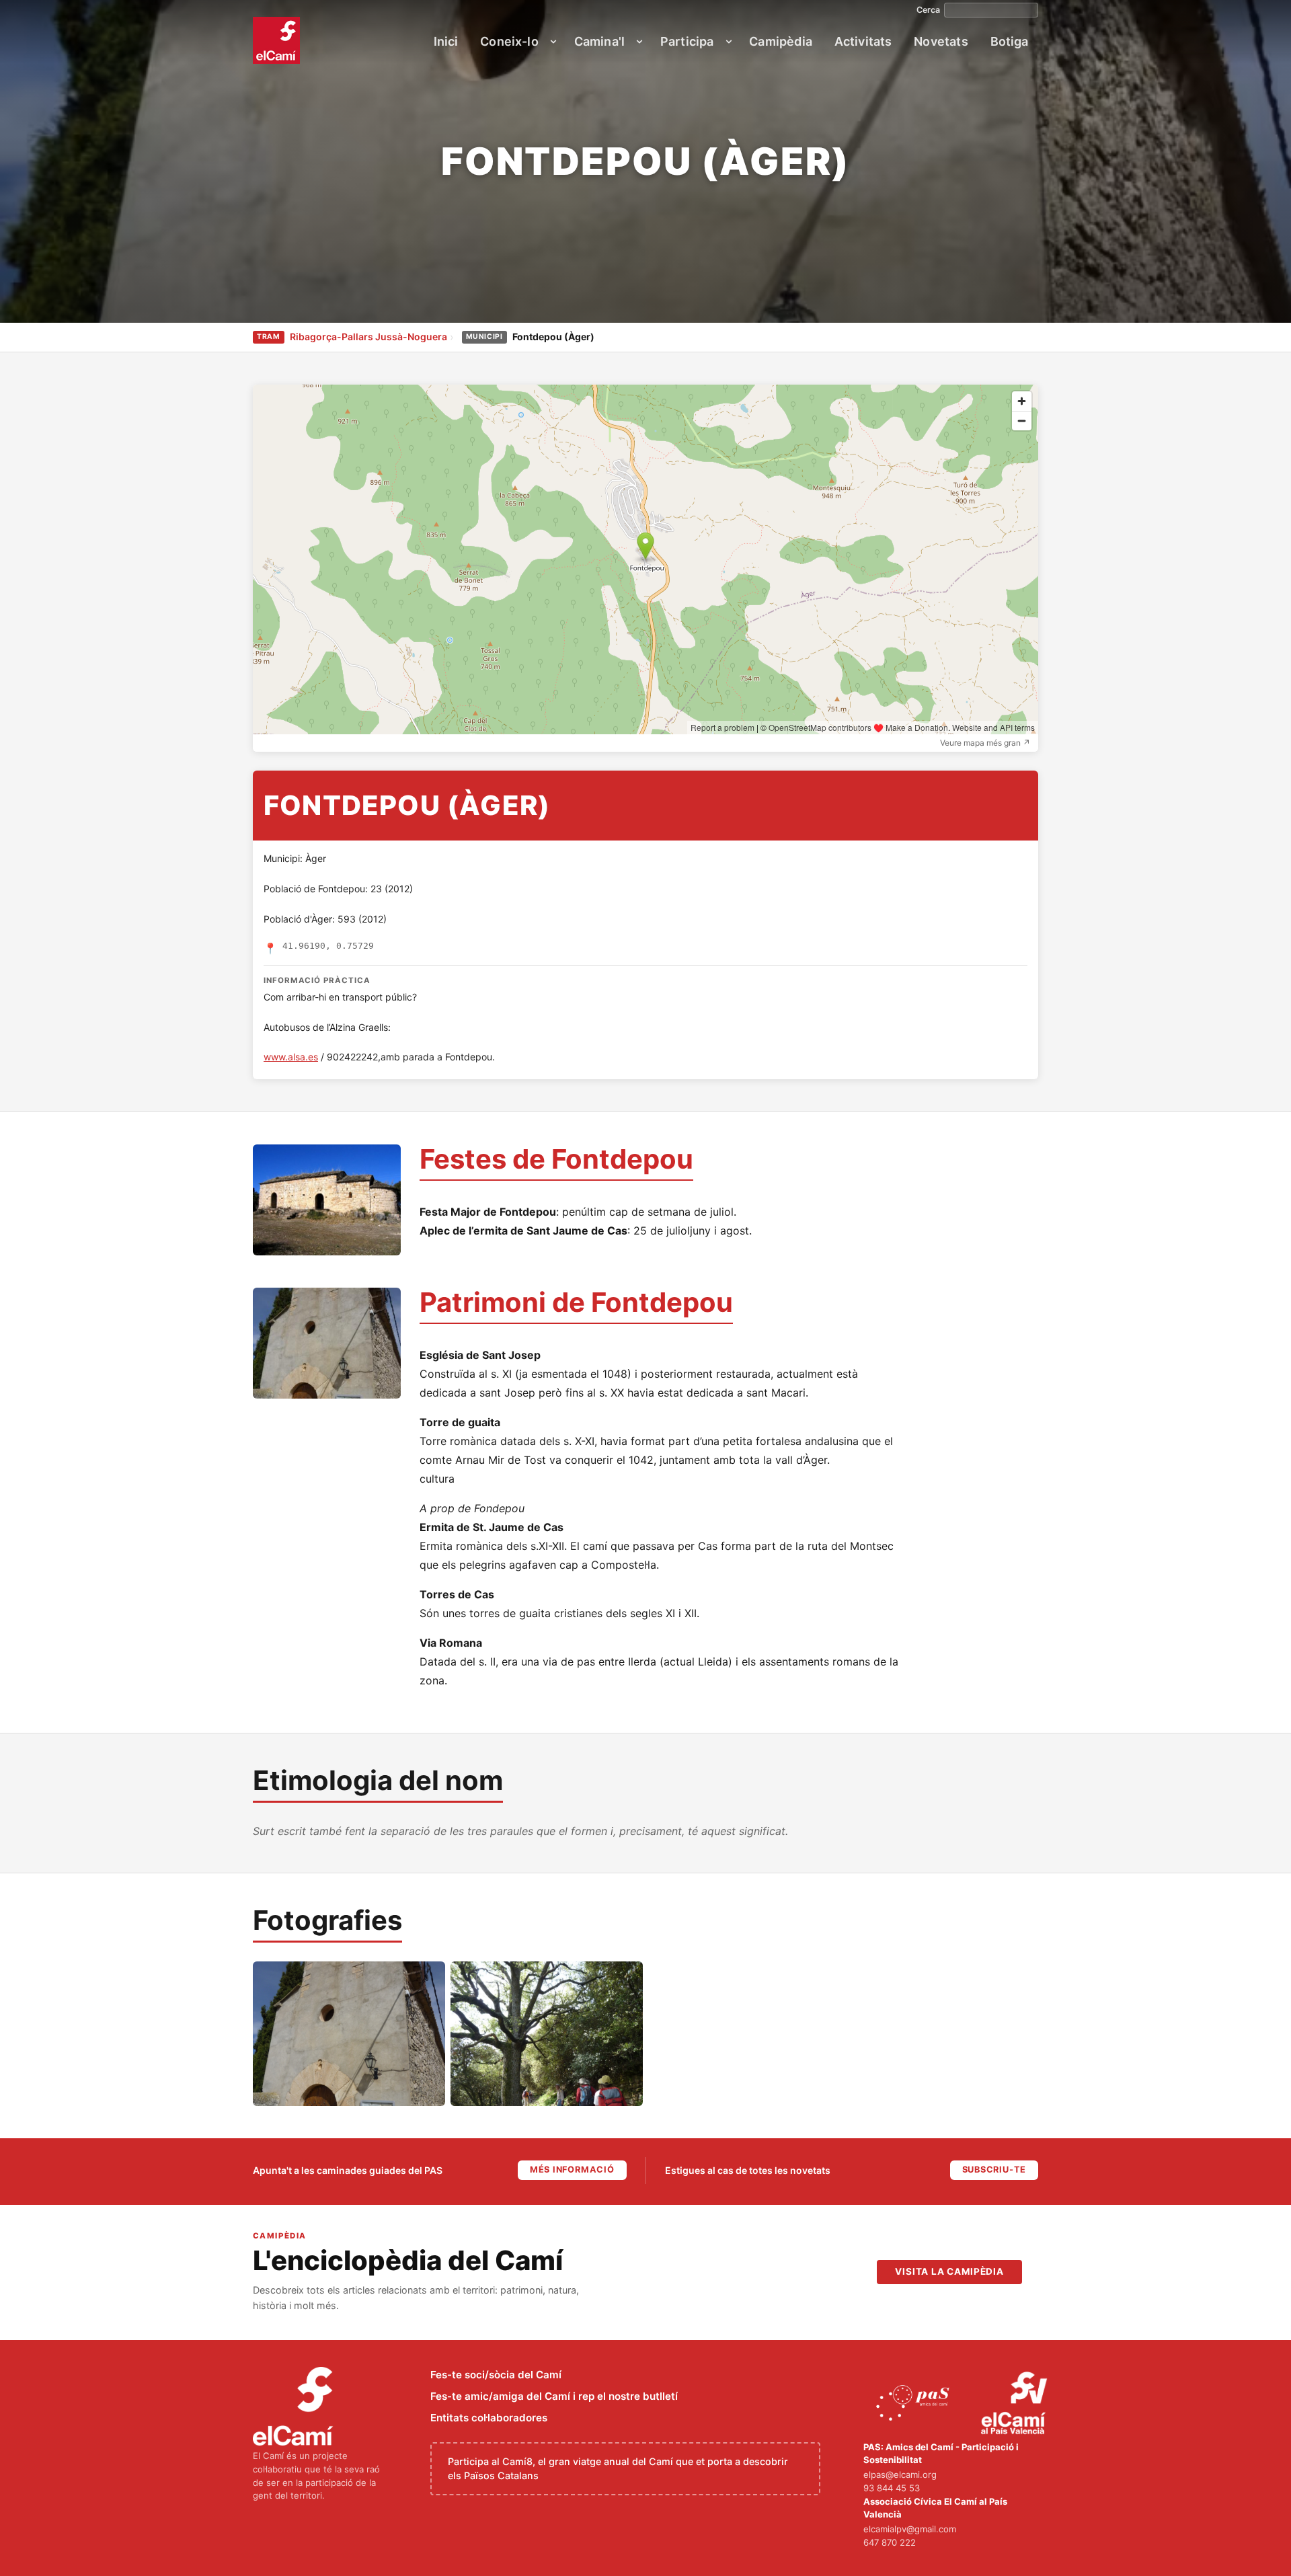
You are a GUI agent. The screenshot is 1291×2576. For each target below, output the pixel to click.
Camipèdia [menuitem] (781, 41)
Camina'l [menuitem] (599, 41)
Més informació (572, 2170)
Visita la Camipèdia (949, 2271)
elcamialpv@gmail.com (910, 2529)
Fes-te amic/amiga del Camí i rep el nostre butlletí (554, 2396)
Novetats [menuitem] (941, 41)
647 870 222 (890, 2542)
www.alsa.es (291, 1057)
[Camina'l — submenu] (639, 42)
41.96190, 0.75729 (328, 946)
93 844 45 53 (892, 2488)
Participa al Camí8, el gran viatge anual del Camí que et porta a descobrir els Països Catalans (618, 2469)
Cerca (928, 10)
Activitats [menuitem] (863, 41)
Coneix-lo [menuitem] (509, 41)
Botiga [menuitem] (1010, 41)
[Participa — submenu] (729, 42)
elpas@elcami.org (900, 2474)
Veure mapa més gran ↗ (985, 743)
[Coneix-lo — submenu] (553, 42)
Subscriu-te (994, 2170)
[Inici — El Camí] (276, 40)
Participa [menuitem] (687, 41)
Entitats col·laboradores (489, 2418)
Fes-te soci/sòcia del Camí (496, 2375)
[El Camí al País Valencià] (1016, 2404)
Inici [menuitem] (446, 41)
